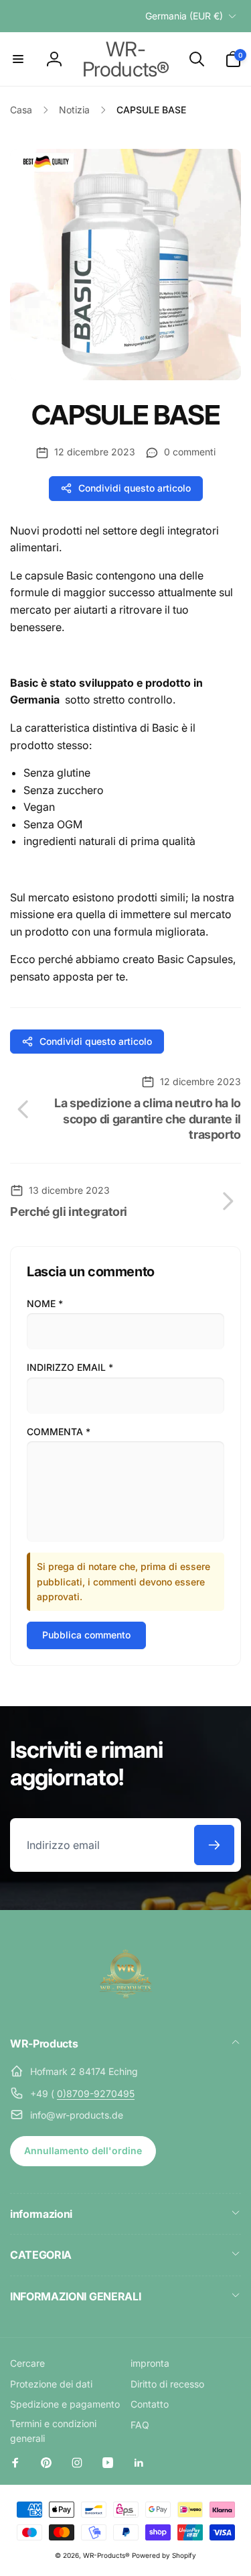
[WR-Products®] (126, 2008)
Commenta (59, 1432)
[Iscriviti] (214, 1845)
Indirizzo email (70, 1367)
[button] (18, 59)
